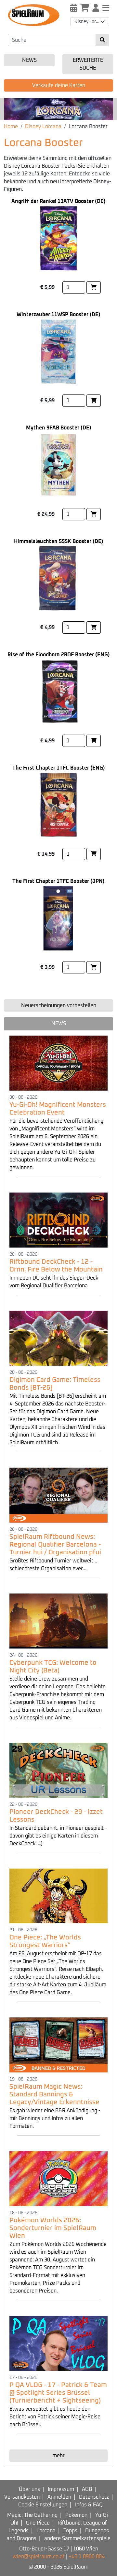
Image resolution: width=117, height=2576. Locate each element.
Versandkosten (22, 2497)
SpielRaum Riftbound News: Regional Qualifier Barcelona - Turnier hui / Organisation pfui (55, 1545)
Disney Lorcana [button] (90, 22)
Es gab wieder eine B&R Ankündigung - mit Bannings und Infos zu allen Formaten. (55, 2118)
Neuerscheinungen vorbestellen (59, 1005)
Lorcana (46, 2531)
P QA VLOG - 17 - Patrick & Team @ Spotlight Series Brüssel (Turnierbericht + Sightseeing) (58, 2393)
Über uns (29, 2489)
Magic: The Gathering (32, 2515)
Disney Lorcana (43, 127)
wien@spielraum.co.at (39, 2557)
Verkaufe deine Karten (59, 85)
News (29, 60)
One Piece (38, 2523)
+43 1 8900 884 (87, 2557)
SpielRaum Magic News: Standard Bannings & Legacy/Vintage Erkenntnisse (54, 2094)
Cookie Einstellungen (43, 2505)
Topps (70, 2531)
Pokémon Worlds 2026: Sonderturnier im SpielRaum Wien (53, 2228)
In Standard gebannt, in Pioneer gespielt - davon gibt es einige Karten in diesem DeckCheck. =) (58, 1836)
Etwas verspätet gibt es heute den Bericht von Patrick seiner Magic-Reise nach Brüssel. (55, 2417)
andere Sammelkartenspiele (77, 2538)
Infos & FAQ (89, 2505)
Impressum (61, 2489)
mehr (58, 2456)
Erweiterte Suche (88, 64)
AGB (87, 2489)
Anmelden (59, 2497)
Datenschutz (94, 2497)
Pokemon (76, 2515)
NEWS (59, 1024)
